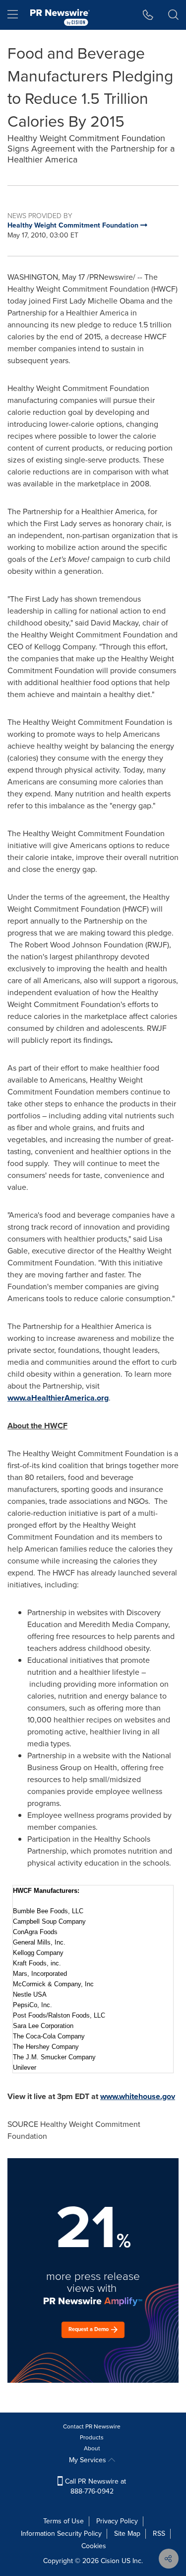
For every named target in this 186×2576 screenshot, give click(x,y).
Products (92, 2437)
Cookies (94, 2546)
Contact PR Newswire (92, 2426)
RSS (159, 2534)
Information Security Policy (61, 2534)
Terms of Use (63, 2521)
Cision (110, 2561)
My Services (89, 2460)
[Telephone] (148, 15)
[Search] (173, 15)
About (92, 2448)
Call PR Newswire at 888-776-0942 (94, 2486)
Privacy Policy (117, 2521)
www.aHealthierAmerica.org (58, 1398)
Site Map (127, 2534)
